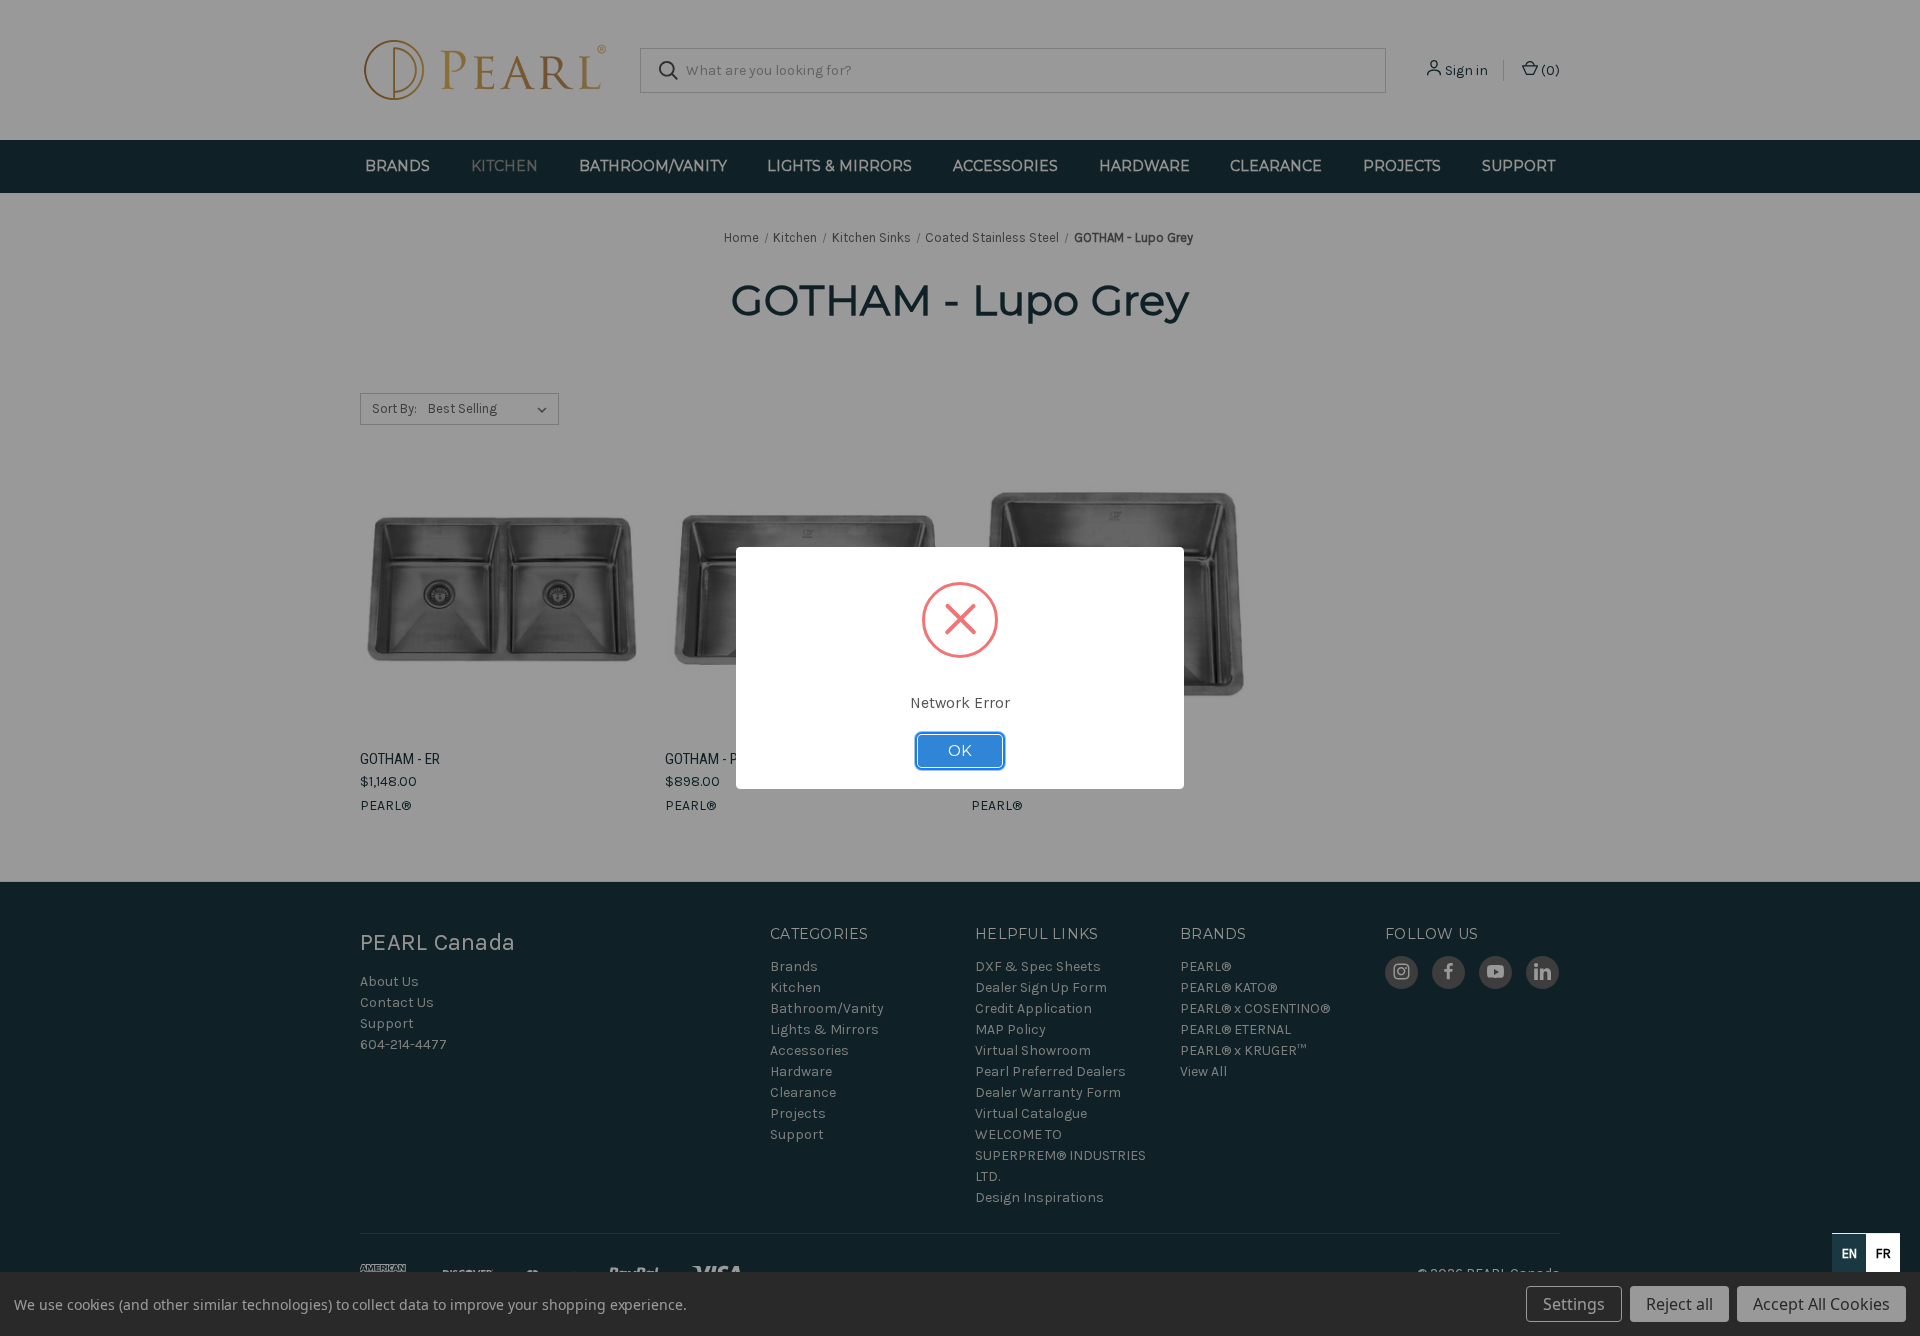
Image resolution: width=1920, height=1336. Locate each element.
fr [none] (1883, 1253)
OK (960, 751)
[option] (1883, 1253)
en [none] (1849, 1253)
